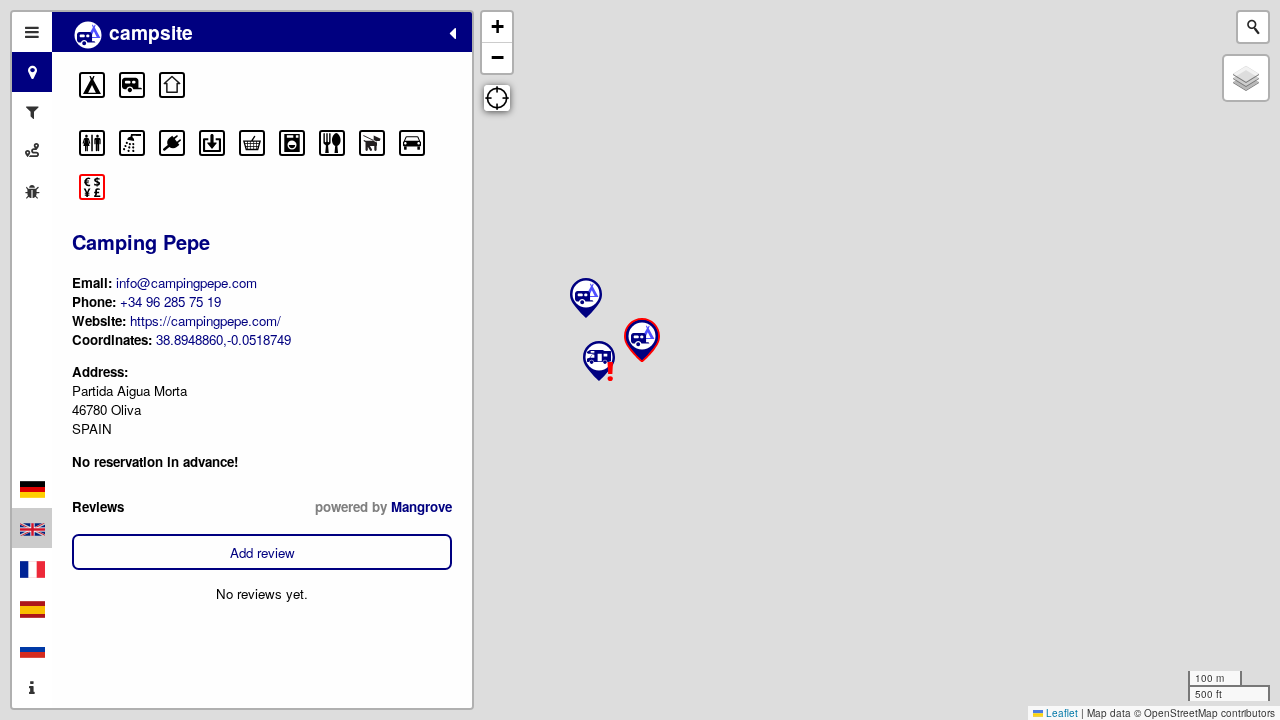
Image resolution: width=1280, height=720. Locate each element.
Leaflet (1060, 713)
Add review (262, 552)
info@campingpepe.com (186, 282)
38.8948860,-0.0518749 (223, 339)
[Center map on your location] (497, 98)
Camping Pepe (141, 241)
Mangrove (421, 506)
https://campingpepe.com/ (205, 320)
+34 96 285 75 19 (170, 301)
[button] (92, 85)
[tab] (32, 32)
